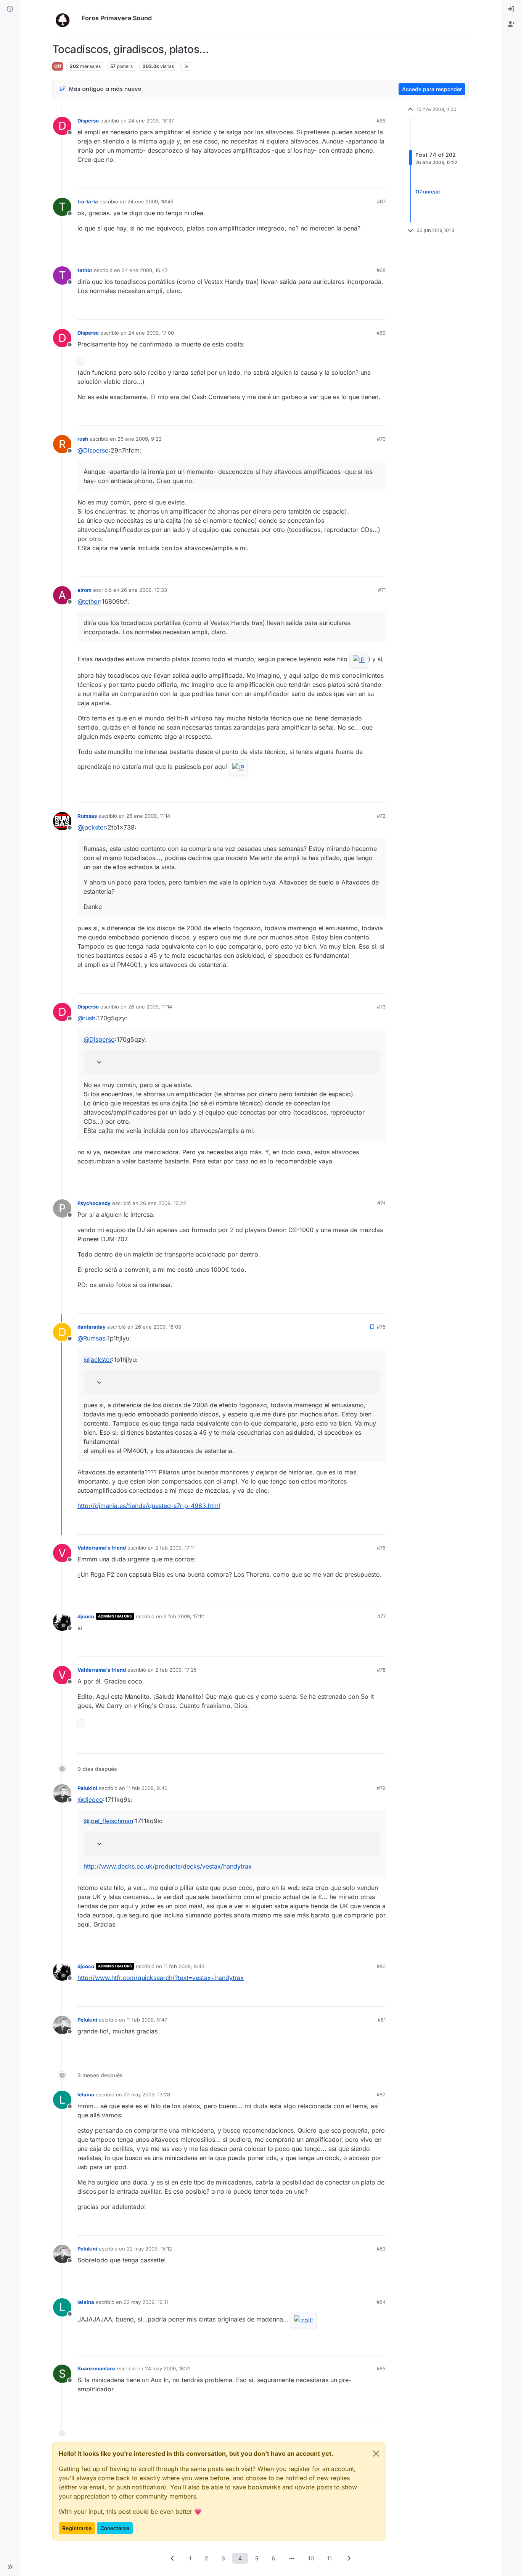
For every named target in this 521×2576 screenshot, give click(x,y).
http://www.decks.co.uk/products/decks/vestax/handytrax (168, 1866)
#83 (381, 2249)
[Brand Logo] (65, 18)
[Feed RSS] (186, 66)
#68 (381, 270)
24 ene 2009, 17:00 (151, 333)
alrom (84, 590)
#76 (381, 1548)
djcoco (86, 1616)
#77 (381, 1616)
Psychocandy (94, 1203)
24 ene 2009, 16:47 (145, 270)
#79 (381, 1788)
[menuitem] (511, 9)
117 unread (428, 192)
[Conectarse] (511, 9)
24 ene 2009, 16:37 (151, 121)
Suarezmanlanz (96, 2368)
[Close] (376, 2454)
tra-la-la (88, 201)
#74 (381, 1203)
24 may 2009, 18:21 (168, 2368)
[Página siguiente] (349, 2558)
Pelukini (87, 1788)
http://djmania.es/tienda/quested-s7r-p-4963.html (149, 1506)
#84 (381, 2302)
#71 (382, 590)
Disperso (88, 121)
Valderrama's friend (102, 1548)
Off (58, 66)
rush (83, 439)
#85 (381, 2368)
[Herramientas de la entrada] (379, 179)
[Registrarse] (511, 24)
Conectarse (115, 2528)
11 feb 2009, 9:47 (147, 2020)
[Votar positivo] (337, 179)
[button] (10, 2567)
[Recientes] (10, 9)
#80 (381, 1966)
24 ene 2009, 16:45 (150, 201)
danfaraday (92, 1327)
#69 (381, 333)
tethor (85, 270)
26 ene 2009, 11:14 (148, 816)
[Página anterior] (172, 2558)
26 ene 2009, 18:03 (158, 1327)
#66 (381, 121)
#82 (381, 2094)
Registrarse (77, 2528)
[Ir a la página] (292, 2558)
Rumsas (87, 816)
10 (311, 2558)
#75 (381, 1327)
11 (330, 2558)
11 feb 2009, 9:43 (184, 1966)
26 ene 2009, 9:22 (140, 439)
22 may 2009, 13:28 (147, 2094)
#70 (381, 439)
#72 (381, 816)
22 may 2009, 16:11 (146, 2302)
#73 (381, 1007)
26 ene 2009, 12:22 (163, 1203)
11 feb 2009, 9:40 (147, 1788)
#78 (381, 1670)
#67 (381, 201)
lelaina (86, 2094)
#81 (382, 2020)
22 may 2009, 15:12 (149, 2249)
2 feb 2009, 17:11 (175, 1548)
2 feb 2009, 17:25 (176, 1670)
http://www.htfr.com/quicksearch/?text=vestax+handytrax (161, 1978)
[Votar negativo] (364, 179)
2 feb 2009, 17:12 (184, 1616)
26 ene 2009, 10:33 (144, 590)
